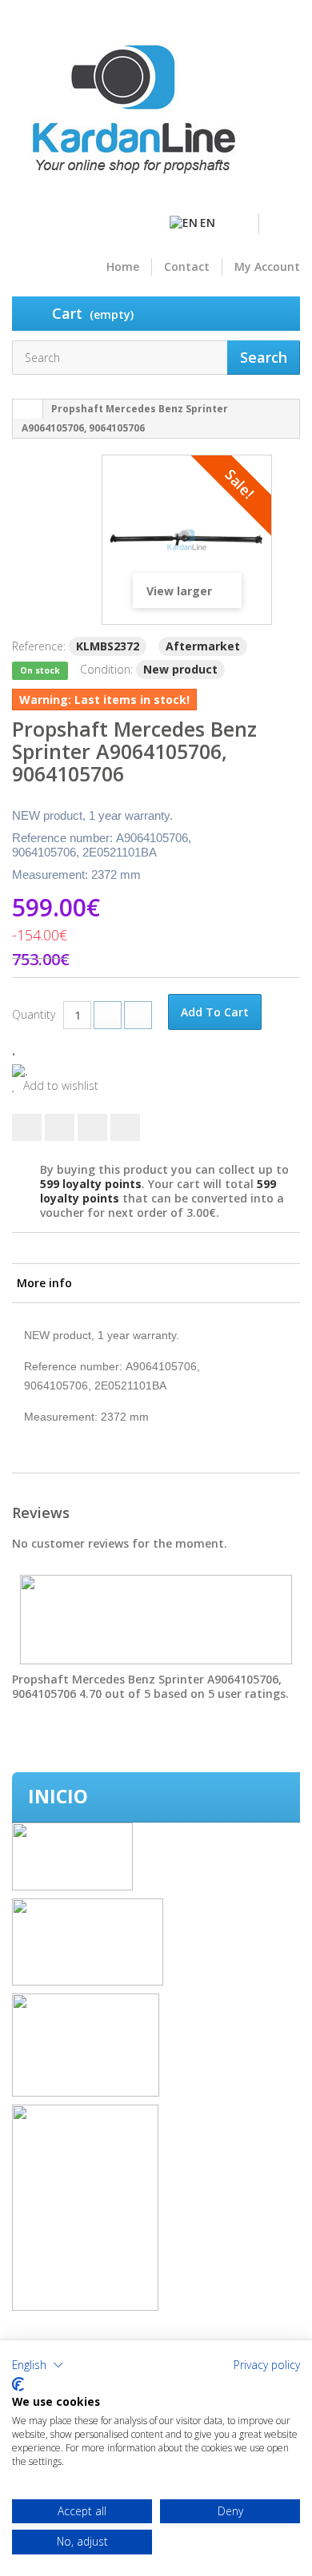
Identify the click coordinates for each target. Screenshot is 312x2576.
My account (267, 267)
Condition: (106, 669)
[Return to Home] (28, 409)
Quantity (34, 1014)
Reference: (39, 646)
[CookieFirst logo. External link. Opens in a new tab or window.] (18, 2384)
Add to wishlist (59, 1086)
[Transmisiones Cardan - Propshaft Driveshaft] (132, 116)
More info (44, 1283)
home (123, 267)
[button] (38, 2365)
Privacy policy (267, 2365)
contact (187, 267)
